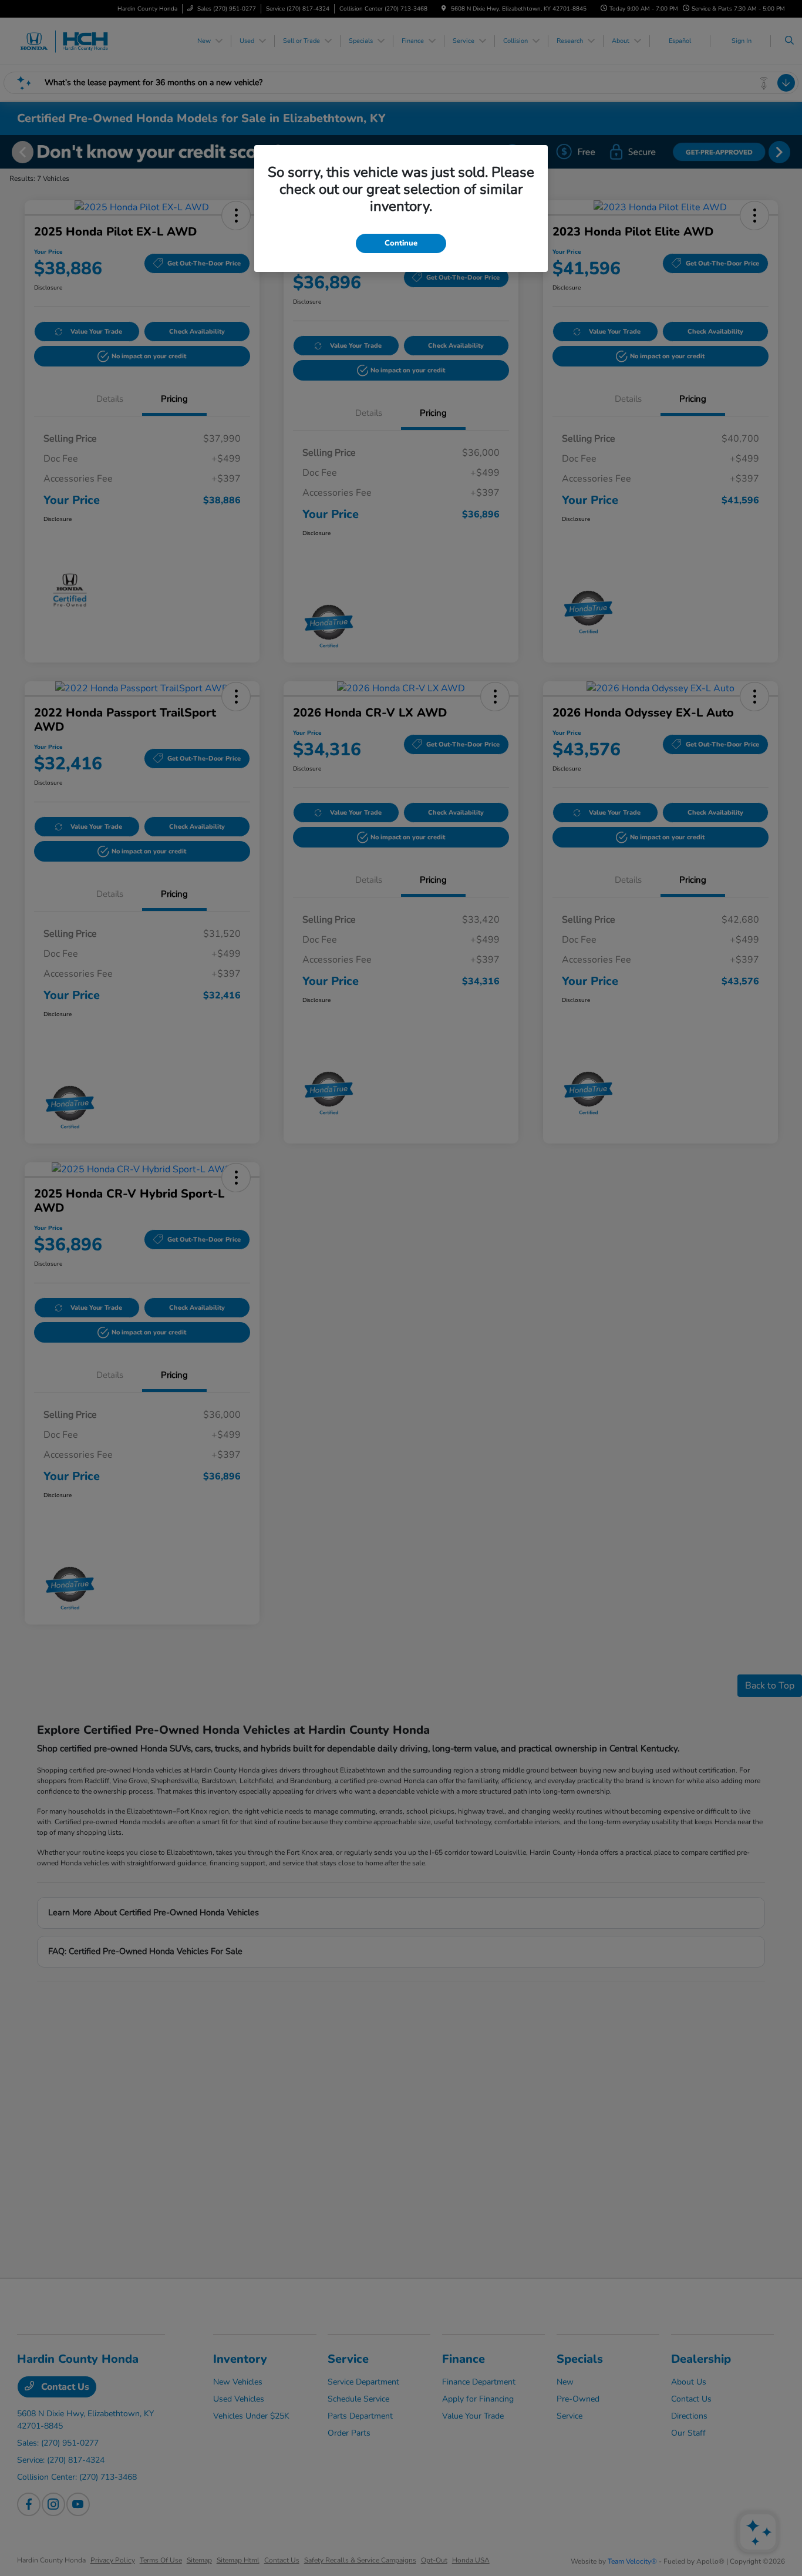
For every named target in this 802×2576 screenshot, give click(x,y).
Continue (401, 243)
